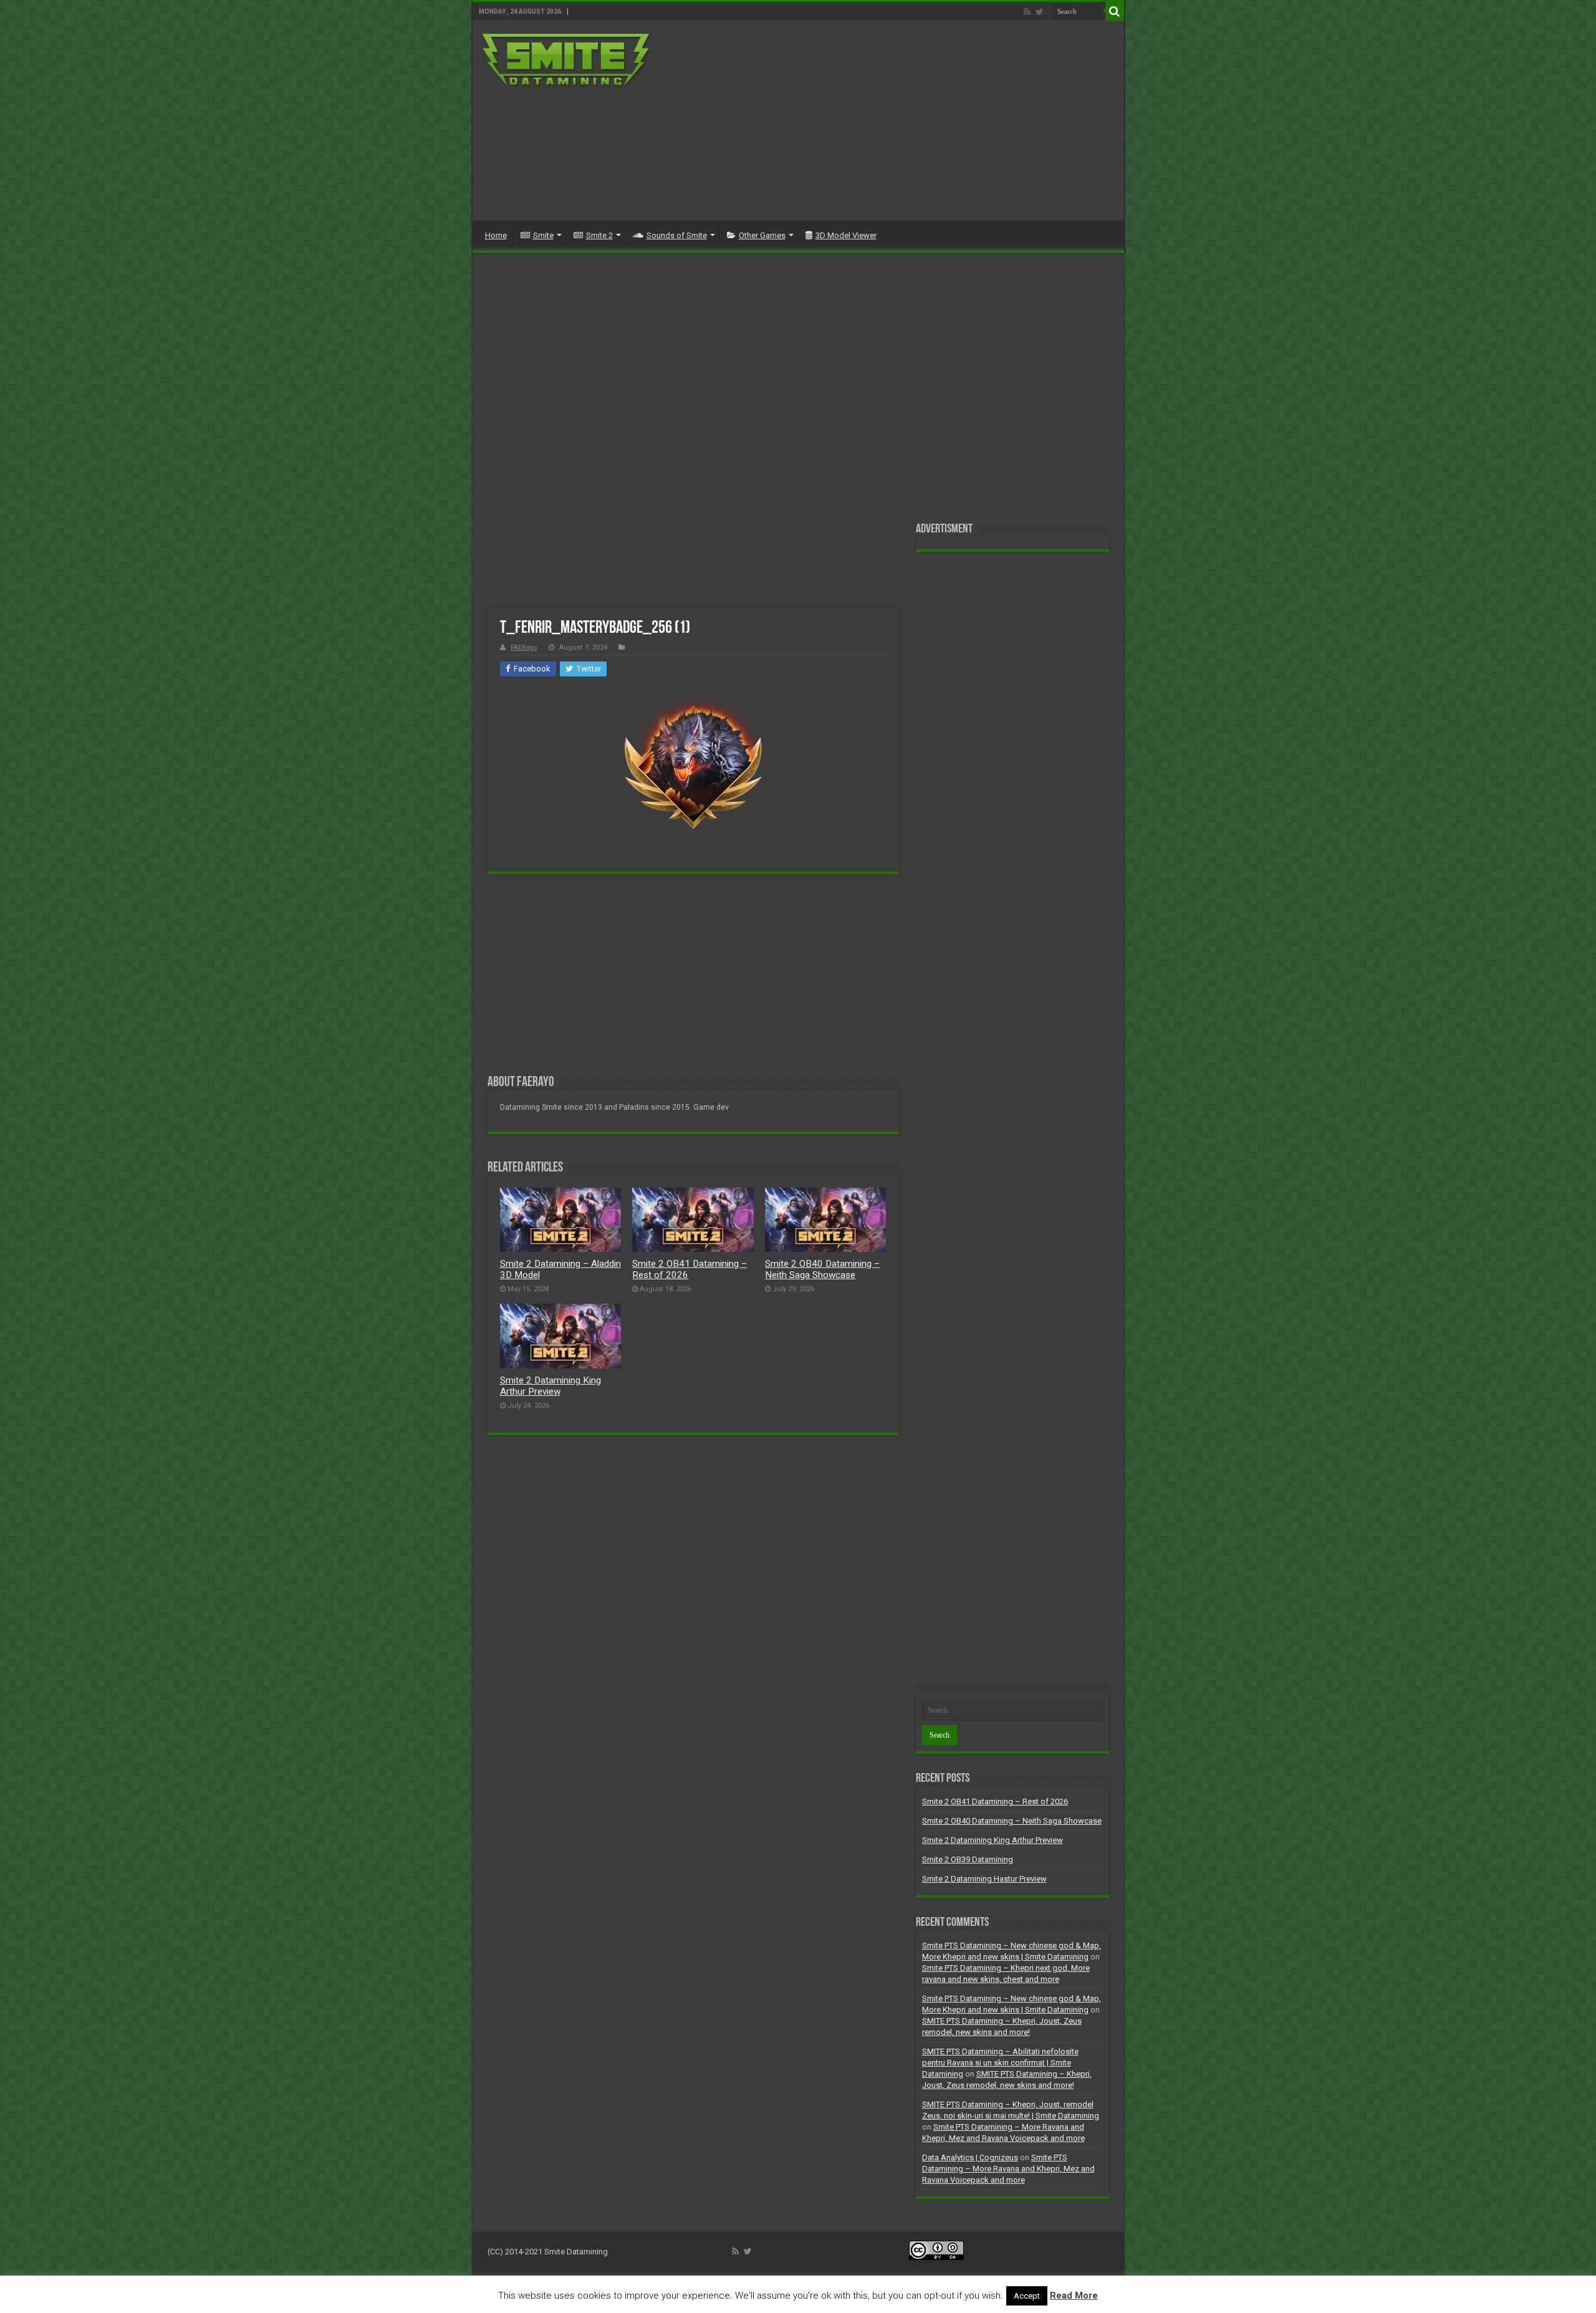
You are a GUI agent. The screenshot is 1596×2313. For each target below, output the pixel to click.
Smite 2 (599, 235)
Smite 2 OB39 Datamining (968, 1859)
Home (496, 235)
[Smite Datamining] (567, 61)
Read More (1074, 2296)
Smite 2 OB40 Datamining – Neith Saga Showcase (822, 1269)
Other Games (762, 235)
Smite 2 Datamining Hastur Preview (984, 1879)
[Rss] (1027, 12)
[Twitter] (1040, 12)
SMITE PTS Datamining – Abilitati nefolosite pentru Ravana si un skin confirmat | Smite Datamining (1000, 2063)
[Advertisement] (888, 121)
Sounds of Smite (677, 235)
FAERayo (524, 647)
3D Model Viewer (846, 235)
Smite (543, 235)
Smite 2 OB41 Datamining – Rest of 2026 (995, 1801)
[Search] (1115, 11)
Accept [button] (1027, 2296)
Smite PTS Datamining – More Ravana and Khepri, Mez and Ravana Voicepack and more (1008, 2169)
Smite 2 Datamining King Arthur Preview (550, 1386)
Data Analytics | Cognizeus (970, 2157)
